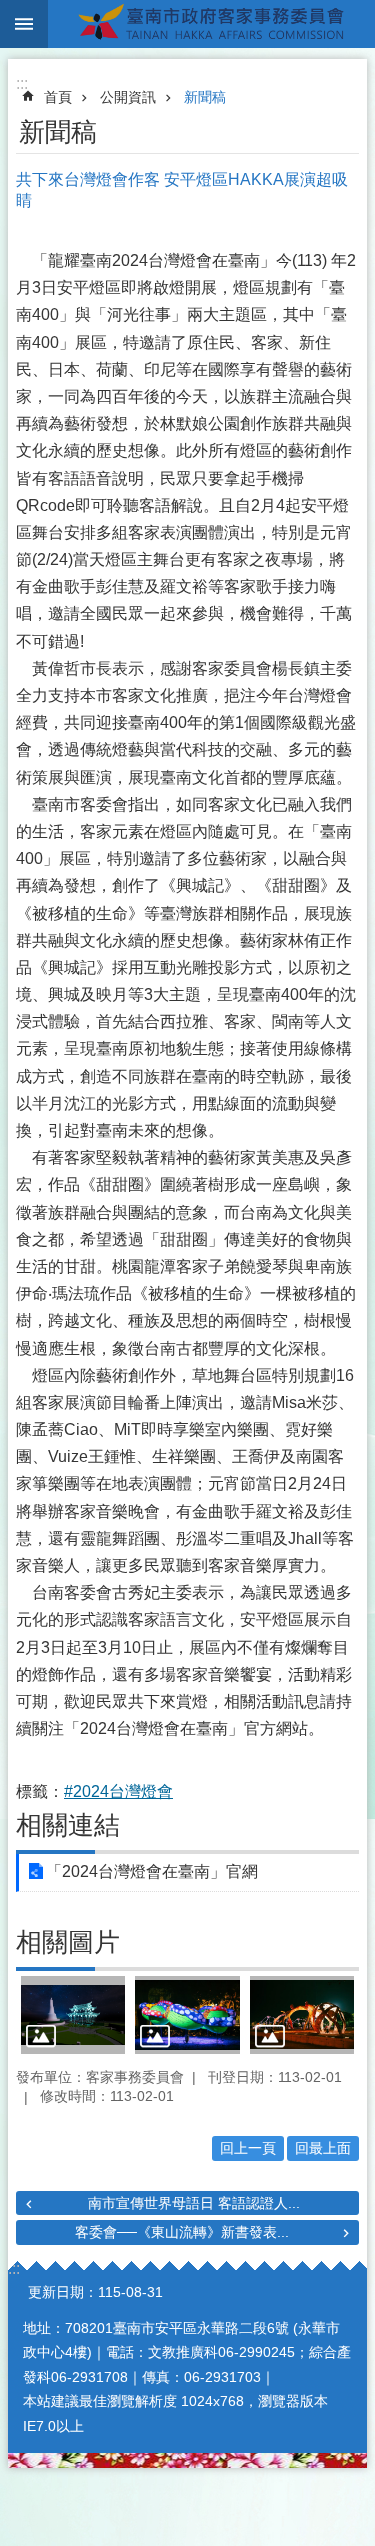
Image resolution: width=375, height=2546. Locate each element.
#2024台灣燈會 (118, 1791)
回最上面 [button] (323, 2148)
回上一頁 (248, 2148)
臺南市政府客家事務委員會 (211, 24)
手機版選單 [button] (24, 24)
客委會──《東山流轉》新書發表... (182, 2232)
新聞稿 (205, 97)
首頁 (58, 97)
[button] (73, 2015)
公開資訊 (128, 97)
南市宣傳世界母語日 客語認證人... (194, 2203)
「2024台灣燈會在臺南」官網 (152, 1871)
